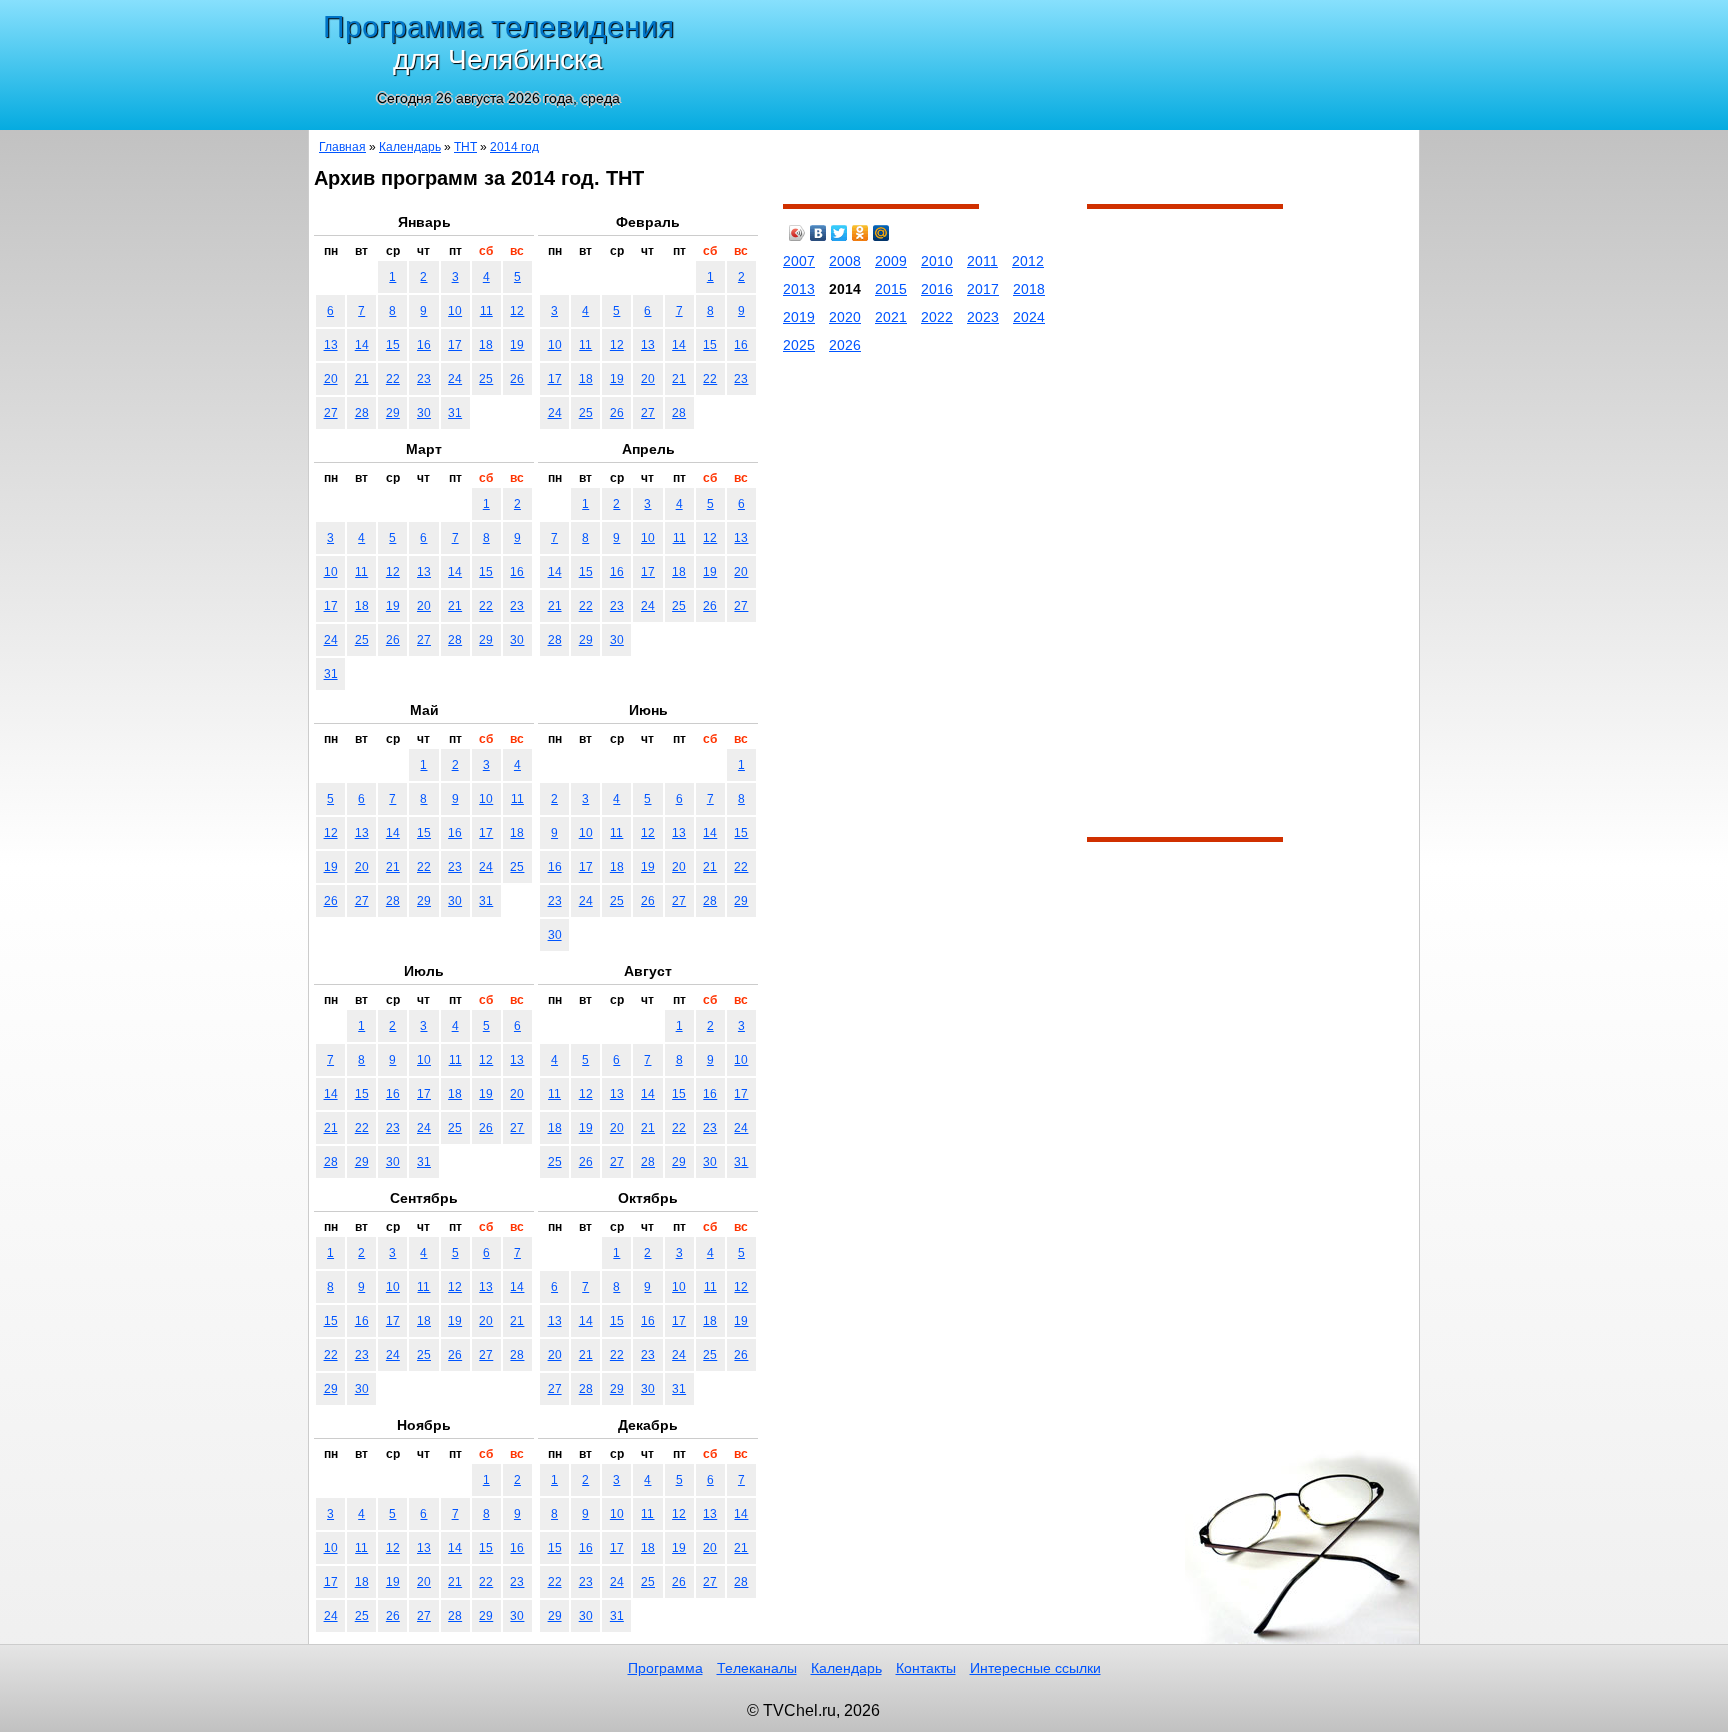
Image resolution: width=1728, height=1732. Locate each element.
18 (486, 345)
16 (424, 345)
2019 (799, 317)
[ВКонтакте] (818, 233)
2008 (845, 261)
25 (486, 379)
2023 (983, 317)
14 (362, 345)
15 (393, 345)
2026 (845, 345)
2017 (983, 289)
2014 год (514, 147)
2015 (891, 289)
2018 (1029, 289)
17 (455, 345)
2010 (937, 261)
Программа (665, 1668)
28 (362, 413)
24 (455, 379)
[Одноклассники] (860, 233)
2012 (1028, 261)
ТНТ (465, 147)
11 (486, 311)
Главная (342, 147)
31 (455, 413)
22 (393, 379)
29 (393, 413)
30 (424, 413)
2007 (799, 261)
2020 (845, 317)
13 (331, 345)
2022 (937, 317)
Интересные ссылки (1035, 1668)
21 (362, 379)
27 (331, 413)
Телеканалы (757, 1668)
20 (331, 379)
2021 (891, 317)
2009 (891, 261)
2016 (937, 289)
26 (517, 379)
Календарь (410, 147)
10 (455, 311)
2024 (1029, 317)
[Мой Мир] (881, 233)
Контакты (926, 1668)
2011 (982, 261)
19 (517, 345)
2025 (799, 345)
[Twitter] (839, 233)
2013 (799, 289)
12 (517, 311)
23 (424, 379)
